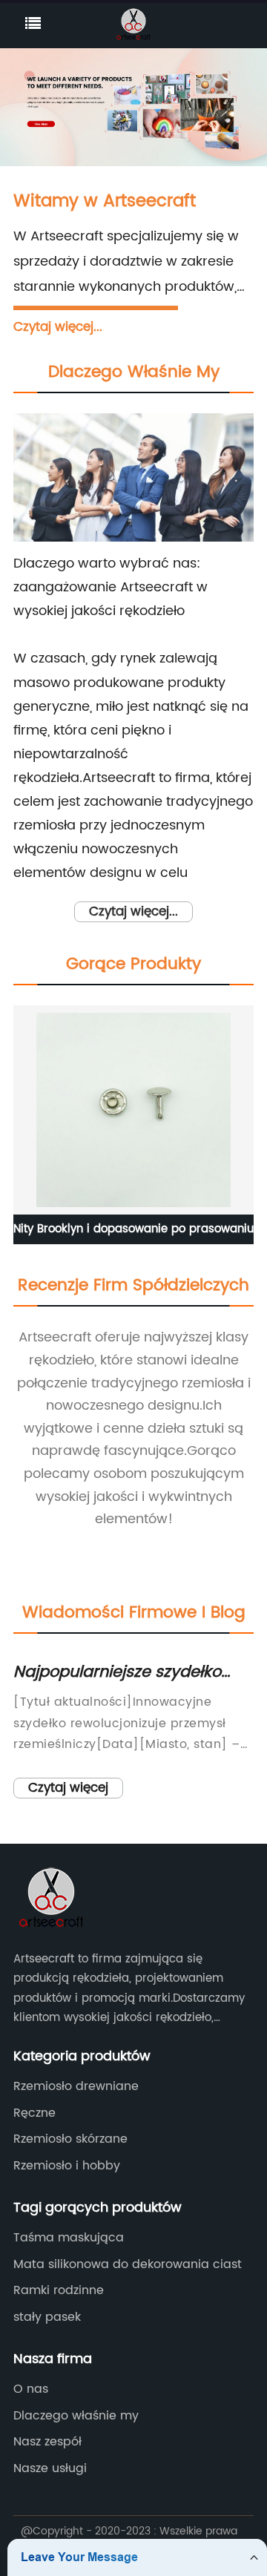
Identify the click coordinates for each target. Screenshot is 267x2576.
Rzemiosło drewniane (76, 2086)
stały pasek (47, 2317)
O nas (31, 2389)
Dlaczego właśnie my (76, 2416)
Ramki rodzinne (59, 2290)
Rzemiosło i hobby (67, 2166)
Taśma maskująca (69, 2238)
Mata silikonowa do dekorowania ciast (128, 2264)
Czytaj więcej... (58, 327)
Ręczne (34, 2113)
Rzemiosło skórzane (70, 2139)
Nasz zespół (47, 2442)
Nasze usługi (50, 2468)
